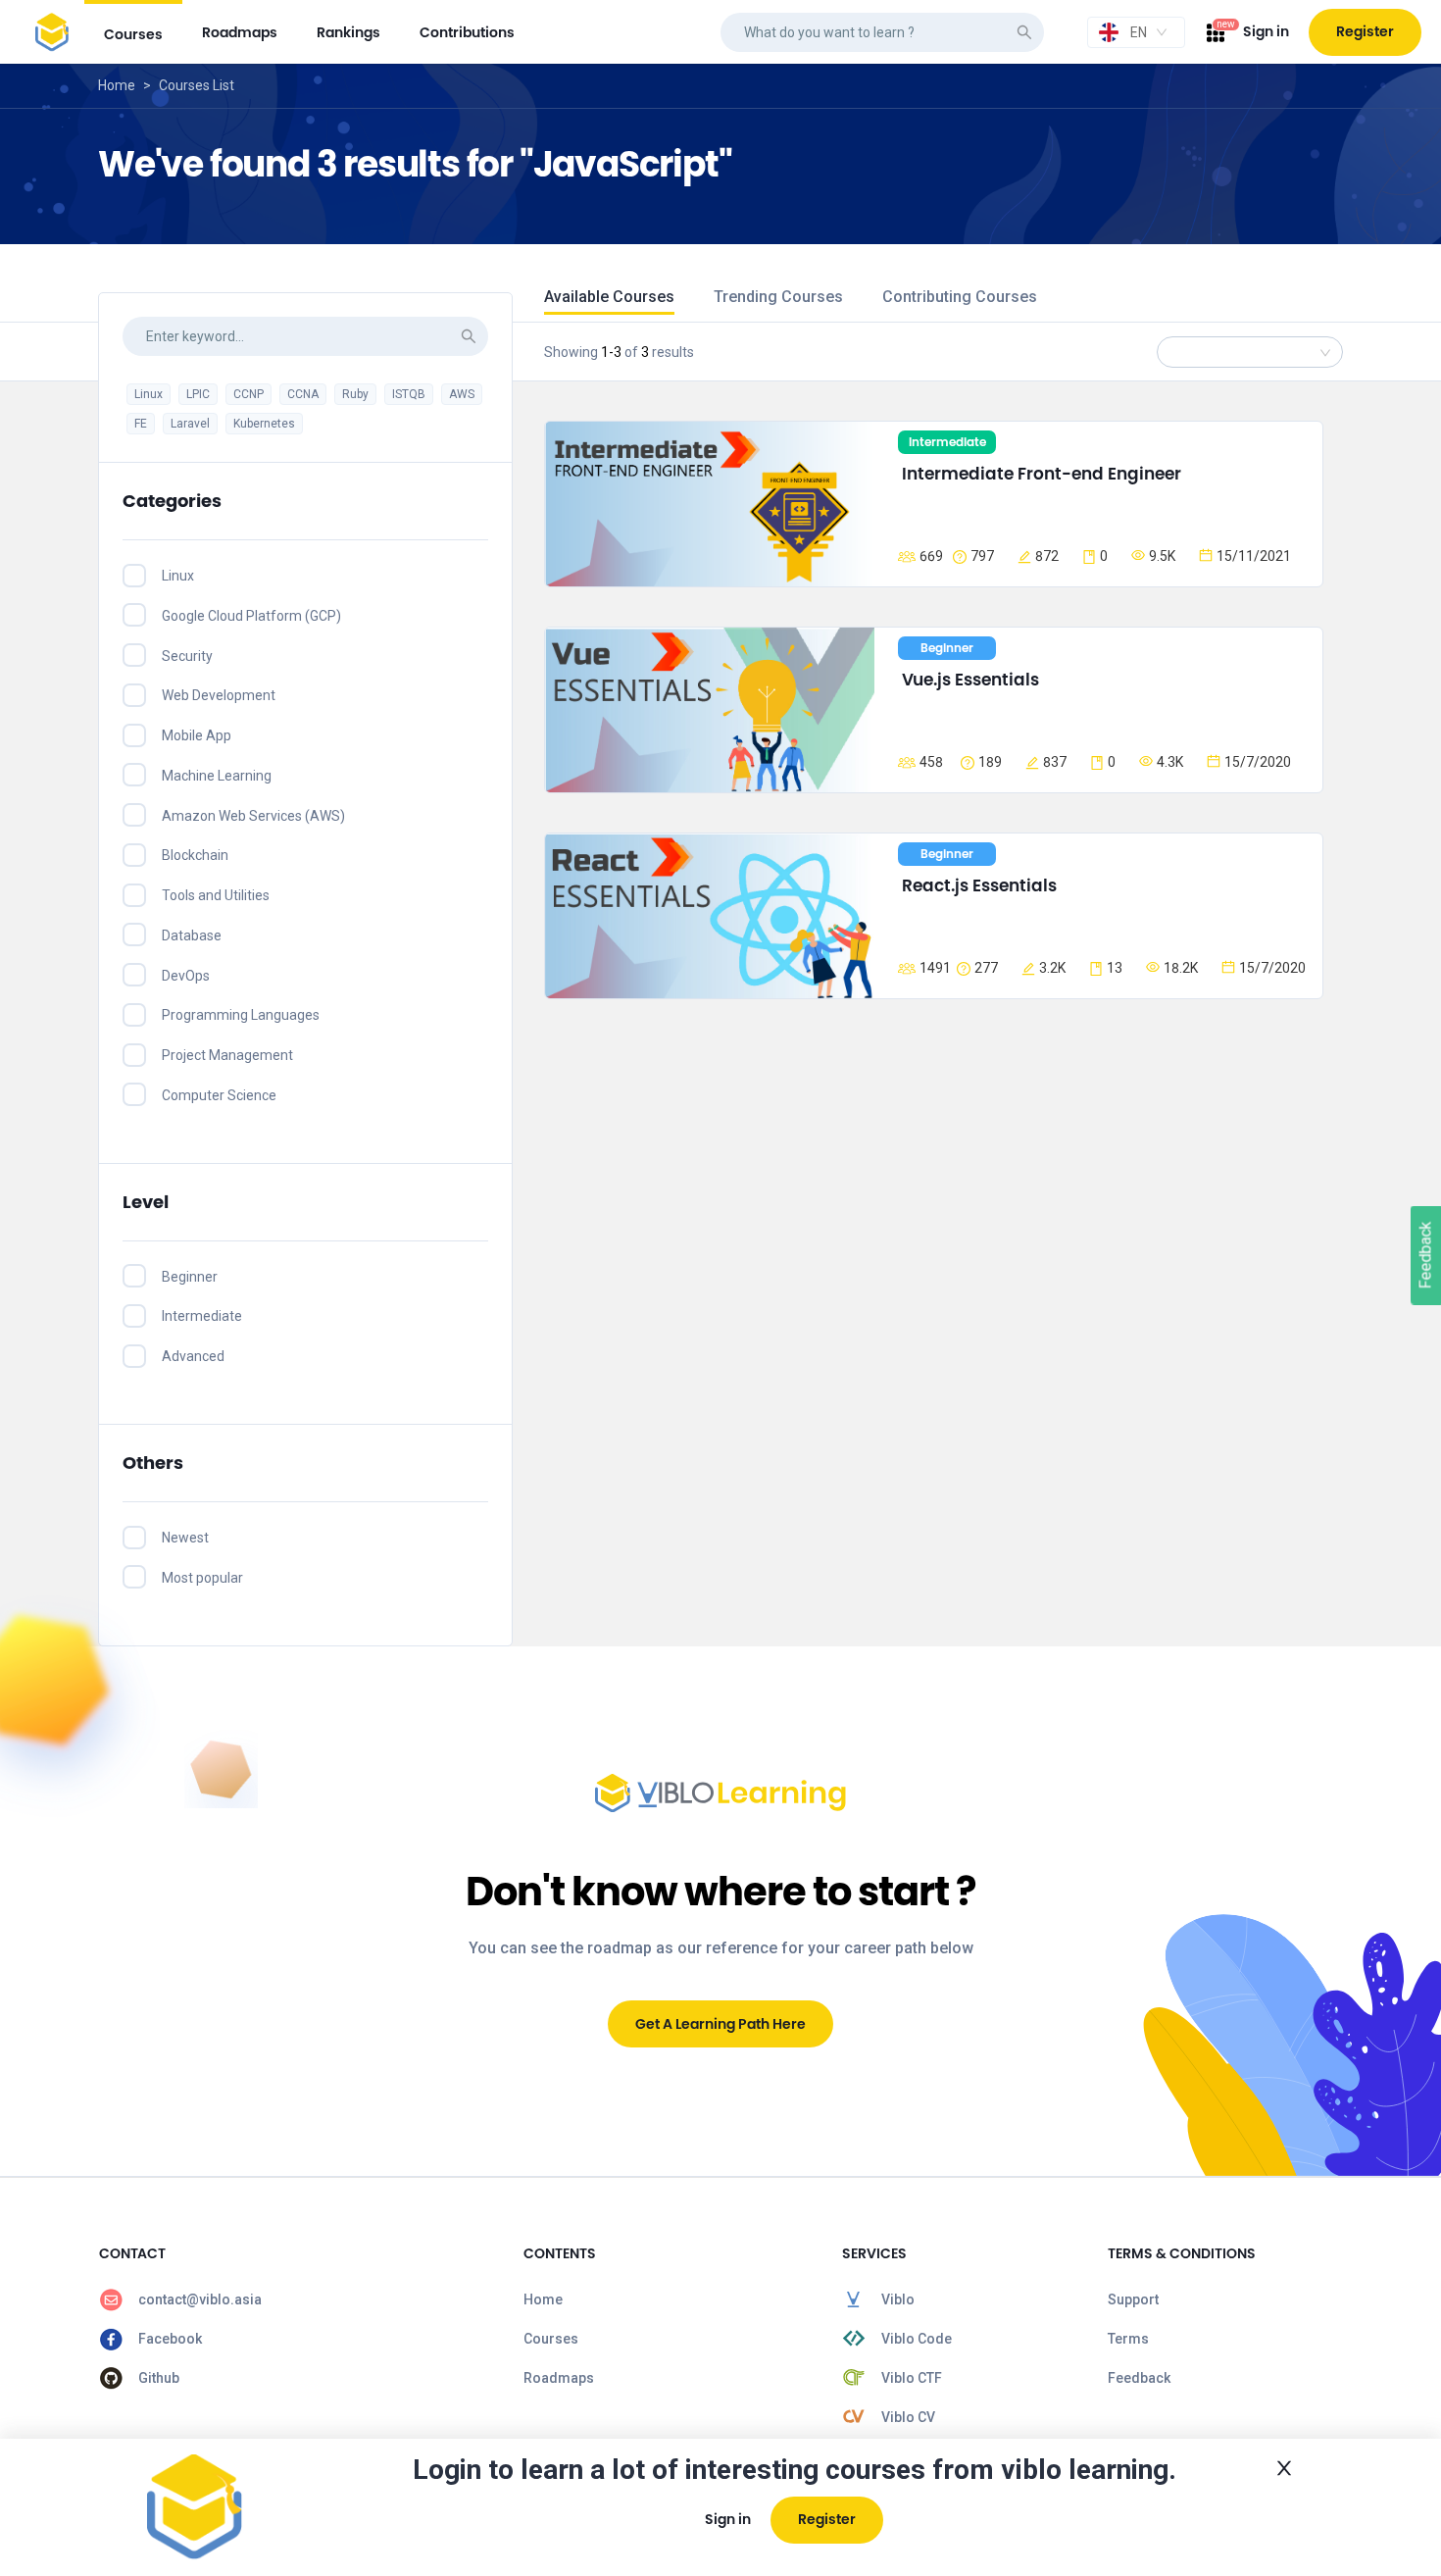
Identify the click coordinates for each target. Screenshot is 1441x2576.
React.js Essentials (979, 885)
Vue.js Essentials (970, 680)
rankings (348, 32)
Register (1365, 31)
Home (117, 85)
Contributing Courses (960, 297)
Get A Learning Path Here (720, 2024)
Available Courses (609, 297)
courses (133, 34)
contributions (467, 32)
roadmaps (240, 32)
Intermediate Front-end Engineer (1042, 474)
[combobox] (1136, 32)
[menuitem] (133, 32)
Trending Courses (778, 297)
